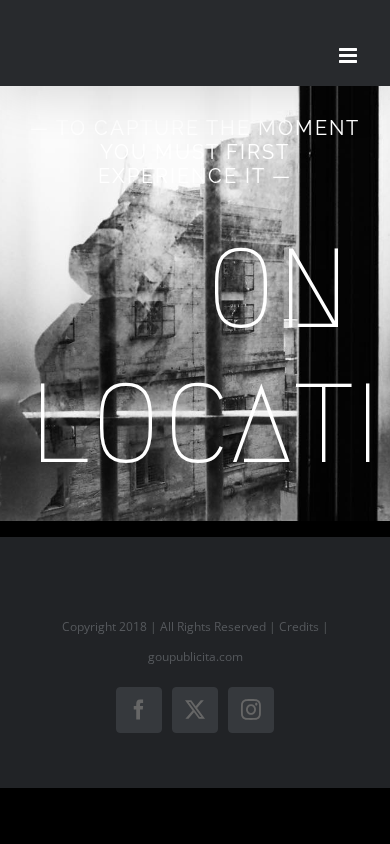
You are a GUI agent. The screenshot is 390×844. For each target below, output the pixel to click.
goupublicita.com (195, 656)
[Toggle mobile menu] (349, 55)
